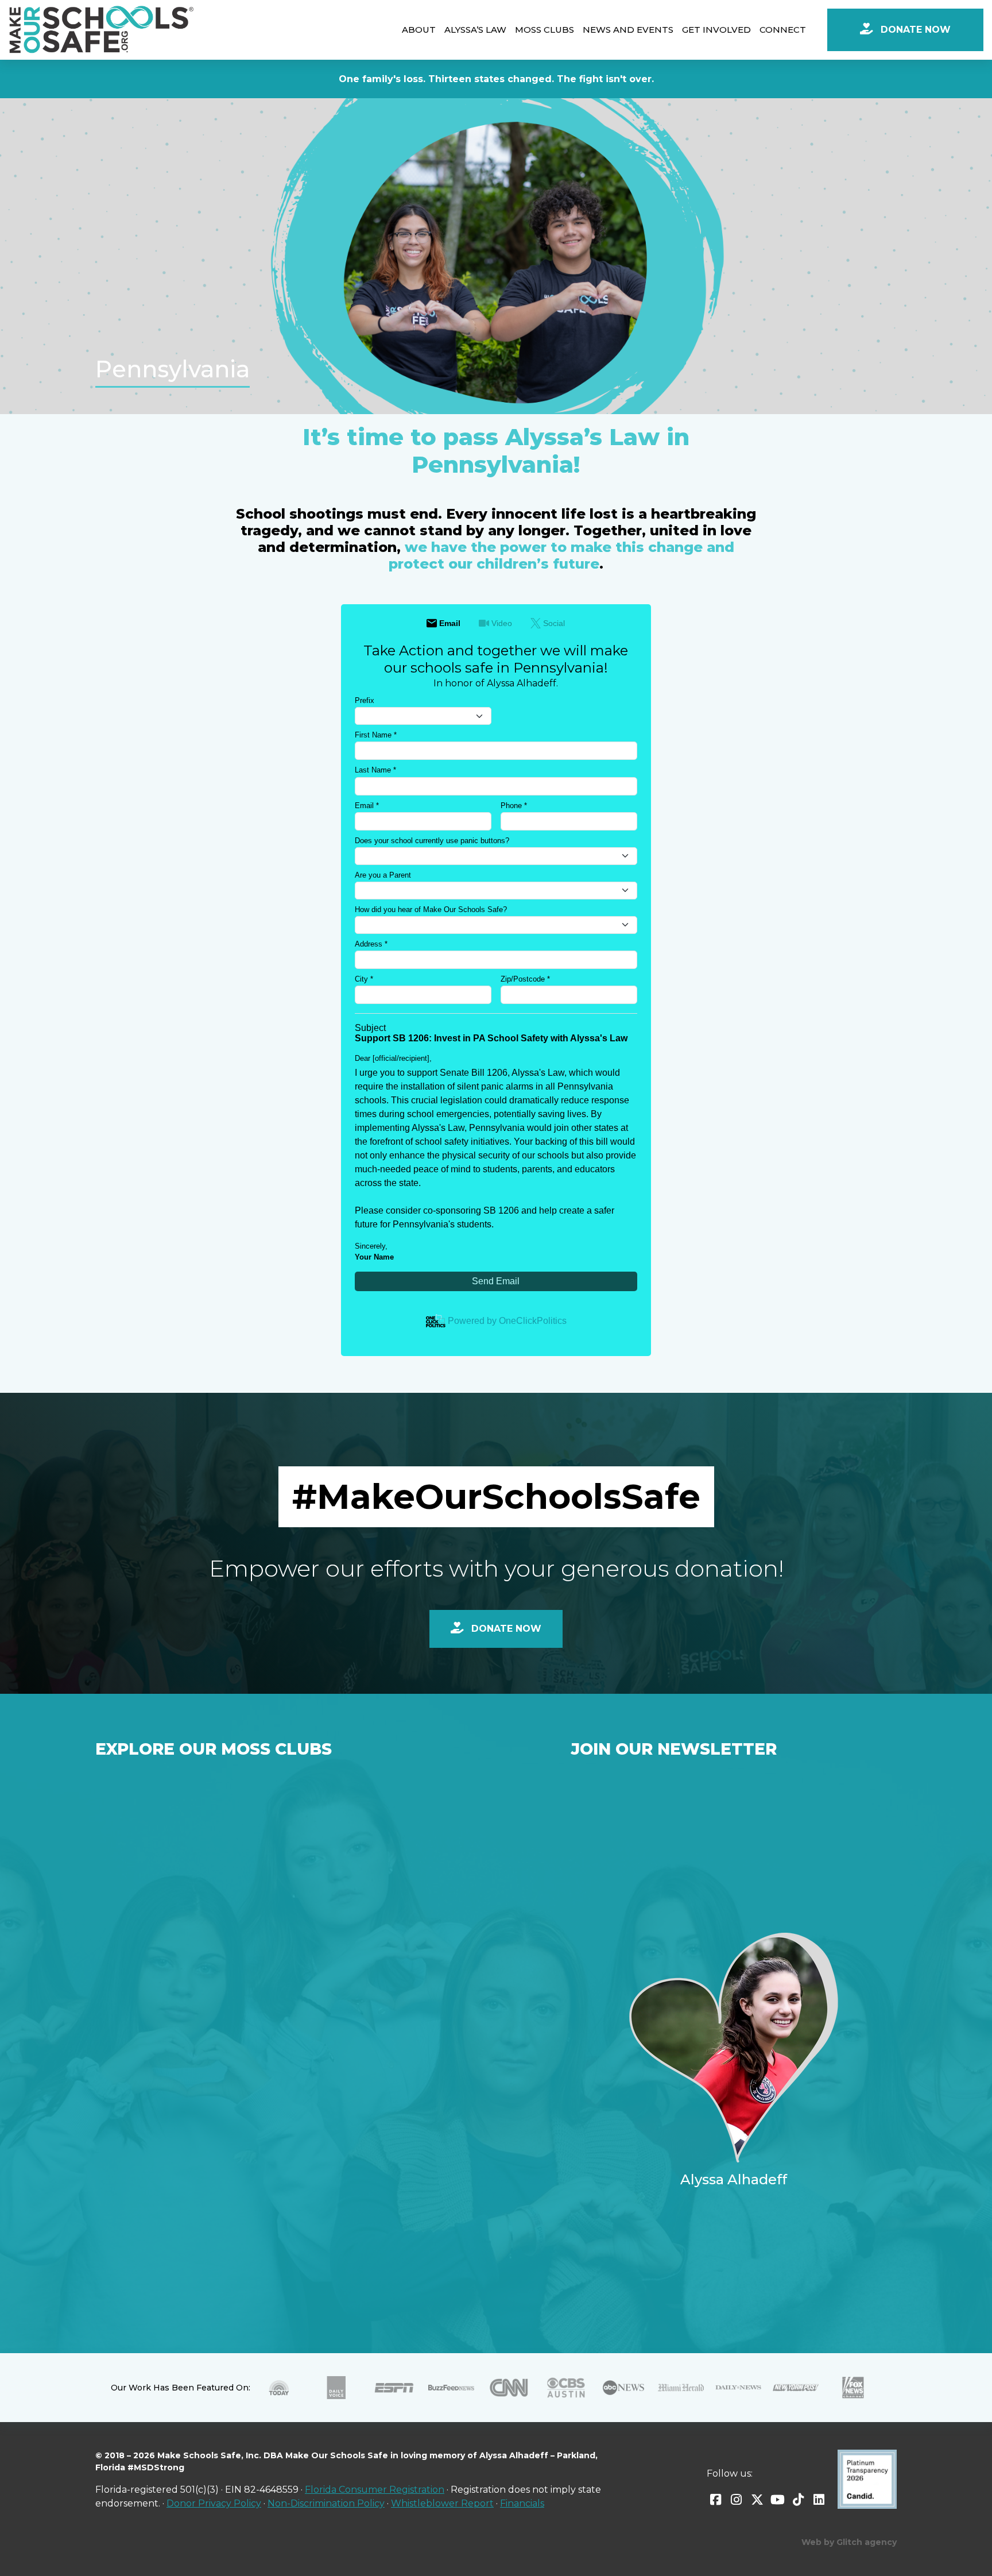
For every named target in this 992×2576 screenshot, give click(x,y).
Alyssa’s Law (475, 30)
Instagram (737, 2500)
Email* (367, 806)
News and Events (628, 30)
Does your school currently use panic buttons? (432, 841)
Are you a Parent (383, 875)
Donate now (505, 1629)
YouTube (778, 2500)
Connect (783, 30)
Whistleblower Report (442, 2503)
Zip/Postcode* (525, 979)
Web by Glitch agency (849, 2542)
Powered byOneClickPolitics (507, 1321)
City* (364, 979)
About (419, 30)
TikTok (799, 2500)
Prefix (365, 700)
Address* (371, 944)
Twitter (757, 2500)
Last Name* (375, 770)
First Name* (376, 735)
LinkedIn (819, 2500)
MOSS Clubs (545, 30)
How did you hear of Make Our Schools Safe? (431, 909)
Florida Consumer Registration (375, 2490)
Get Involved (716, 30)
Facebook (716, 2500)
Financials (522, 2503)
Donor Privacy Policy (214, 2503)
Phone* (514, 806)
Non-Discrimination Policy (326, 2503)
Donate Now (914, 30)
